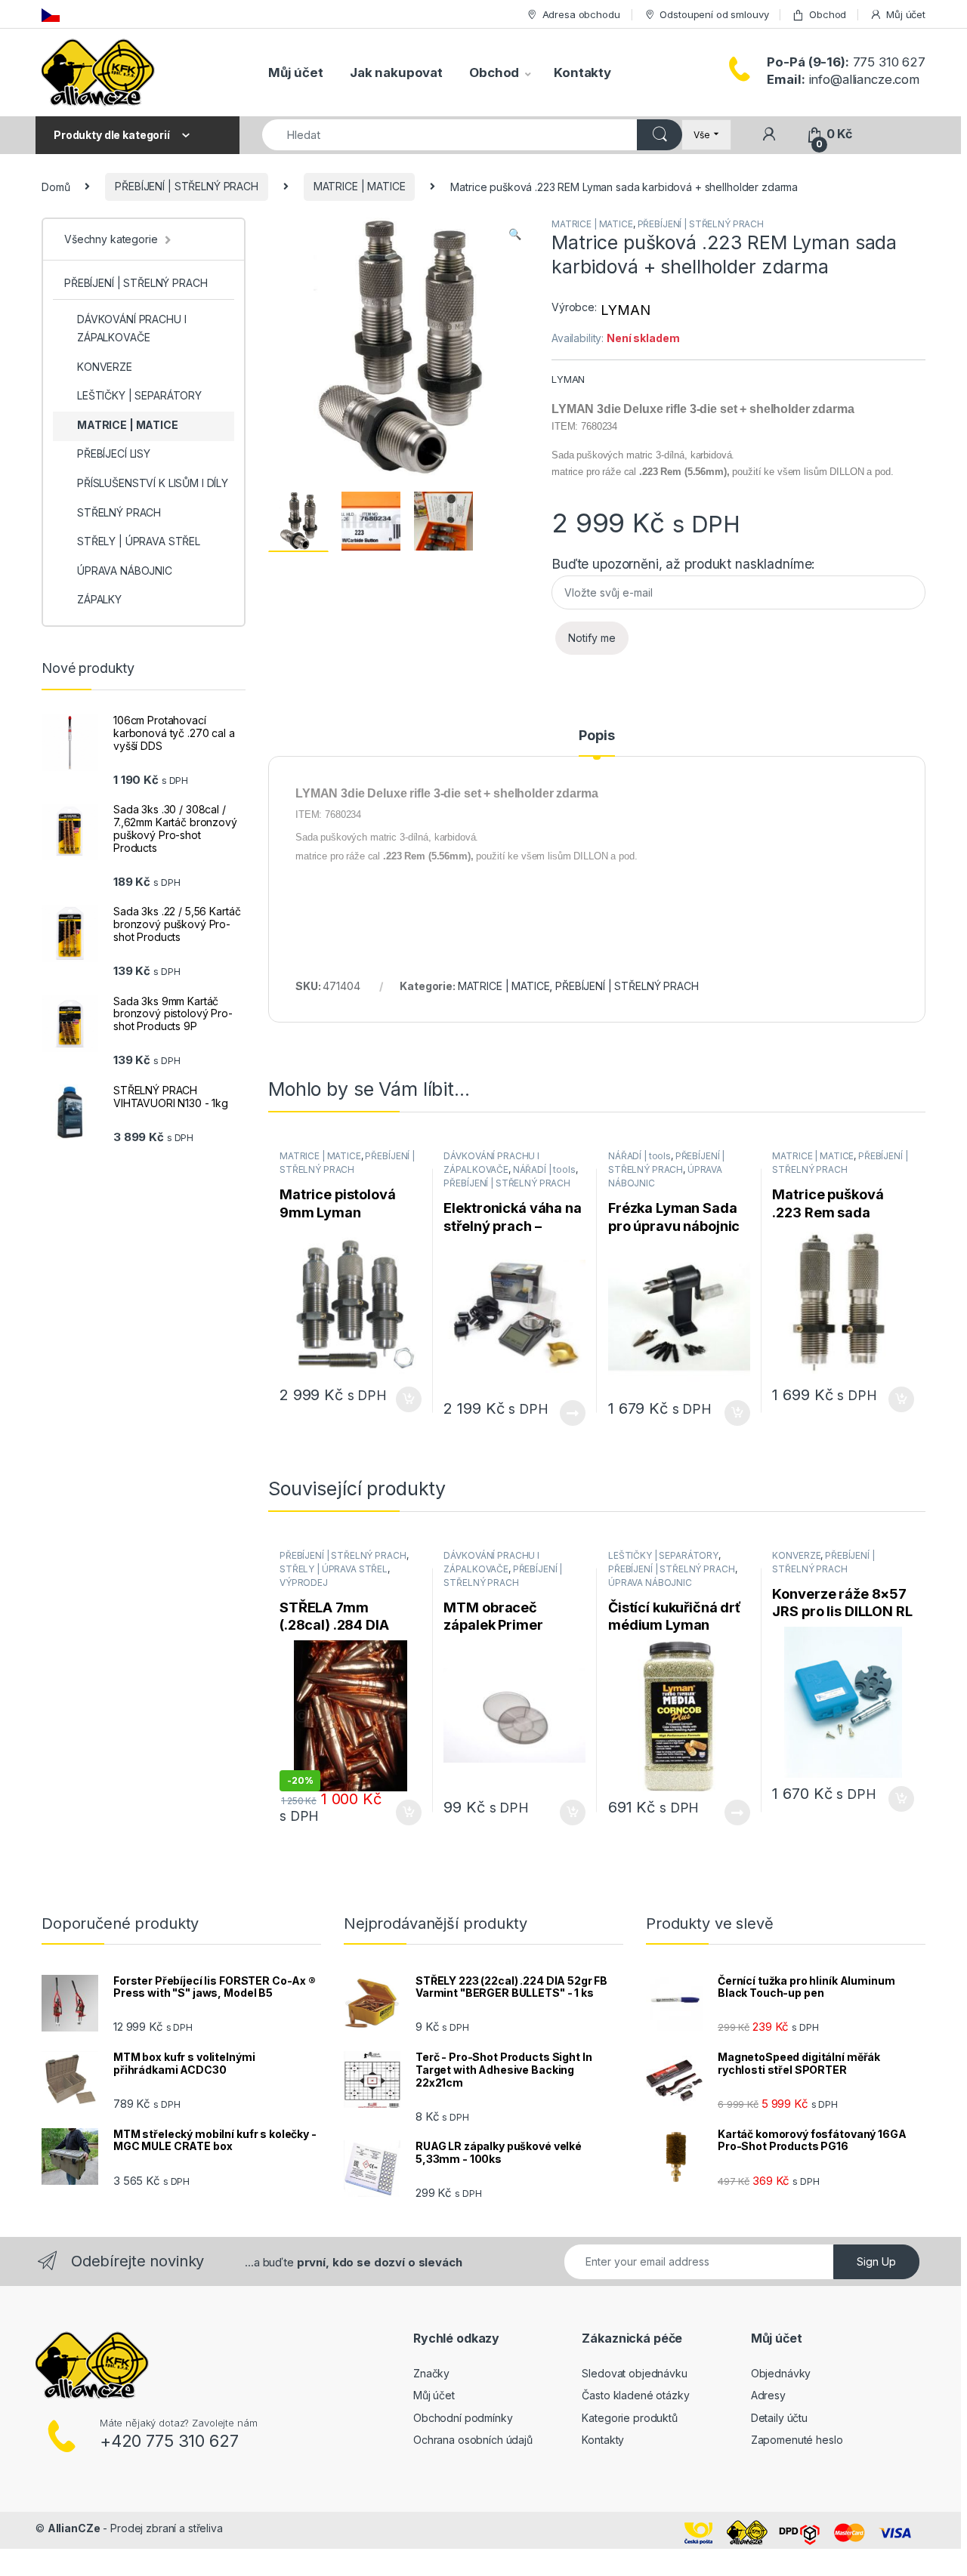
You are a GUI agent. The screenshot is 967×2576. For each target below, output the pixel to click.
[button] (515, 234)
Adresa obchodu (581, 14)
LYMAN (625, 310)
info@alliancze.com (843, 79)
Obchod (828, 14)
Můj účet (906, 14)
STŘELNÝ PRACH (119, 512)
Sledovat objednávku (634, 2373)
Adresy (768, 2395)
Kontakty (582, 72)
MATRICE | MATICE (360, 186)
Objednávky (781, 2373)
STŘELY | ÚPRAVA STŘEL (334, 1569)
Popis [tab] (596, 736)
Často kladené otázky (635, 2395)
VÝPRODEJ (304, 1583)
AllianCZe (74, 2528)
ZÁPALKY (99, 599)
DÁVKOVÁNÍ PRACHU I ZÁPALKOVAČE (131, 328)
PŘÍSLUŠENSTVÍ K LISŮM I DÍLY (153, 483)
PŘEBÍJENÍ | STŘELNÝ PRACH (187, 186)
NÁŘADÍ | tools (544, 1169)
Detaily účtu (779, 2418)
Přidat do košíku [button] (405, 1399)
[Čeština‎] (51, 14)
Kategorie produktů (629, 2418)
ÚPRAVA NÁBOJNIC (650, 1583)
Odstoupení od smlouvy (714, 14)
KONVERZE (796, 1555)
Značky (431, 2373)
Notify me (592, 638)
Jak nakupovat (396, 72)
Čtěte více (573, 1413)
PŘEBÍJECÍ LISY (114, 453)
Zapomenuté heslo (797, 2440)
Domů (56, 186)
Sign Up (876, 2261)
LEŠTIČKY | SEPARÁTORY (663, 1555)
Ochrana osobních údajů (473, 2440)
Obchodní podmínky (463, 2418)
